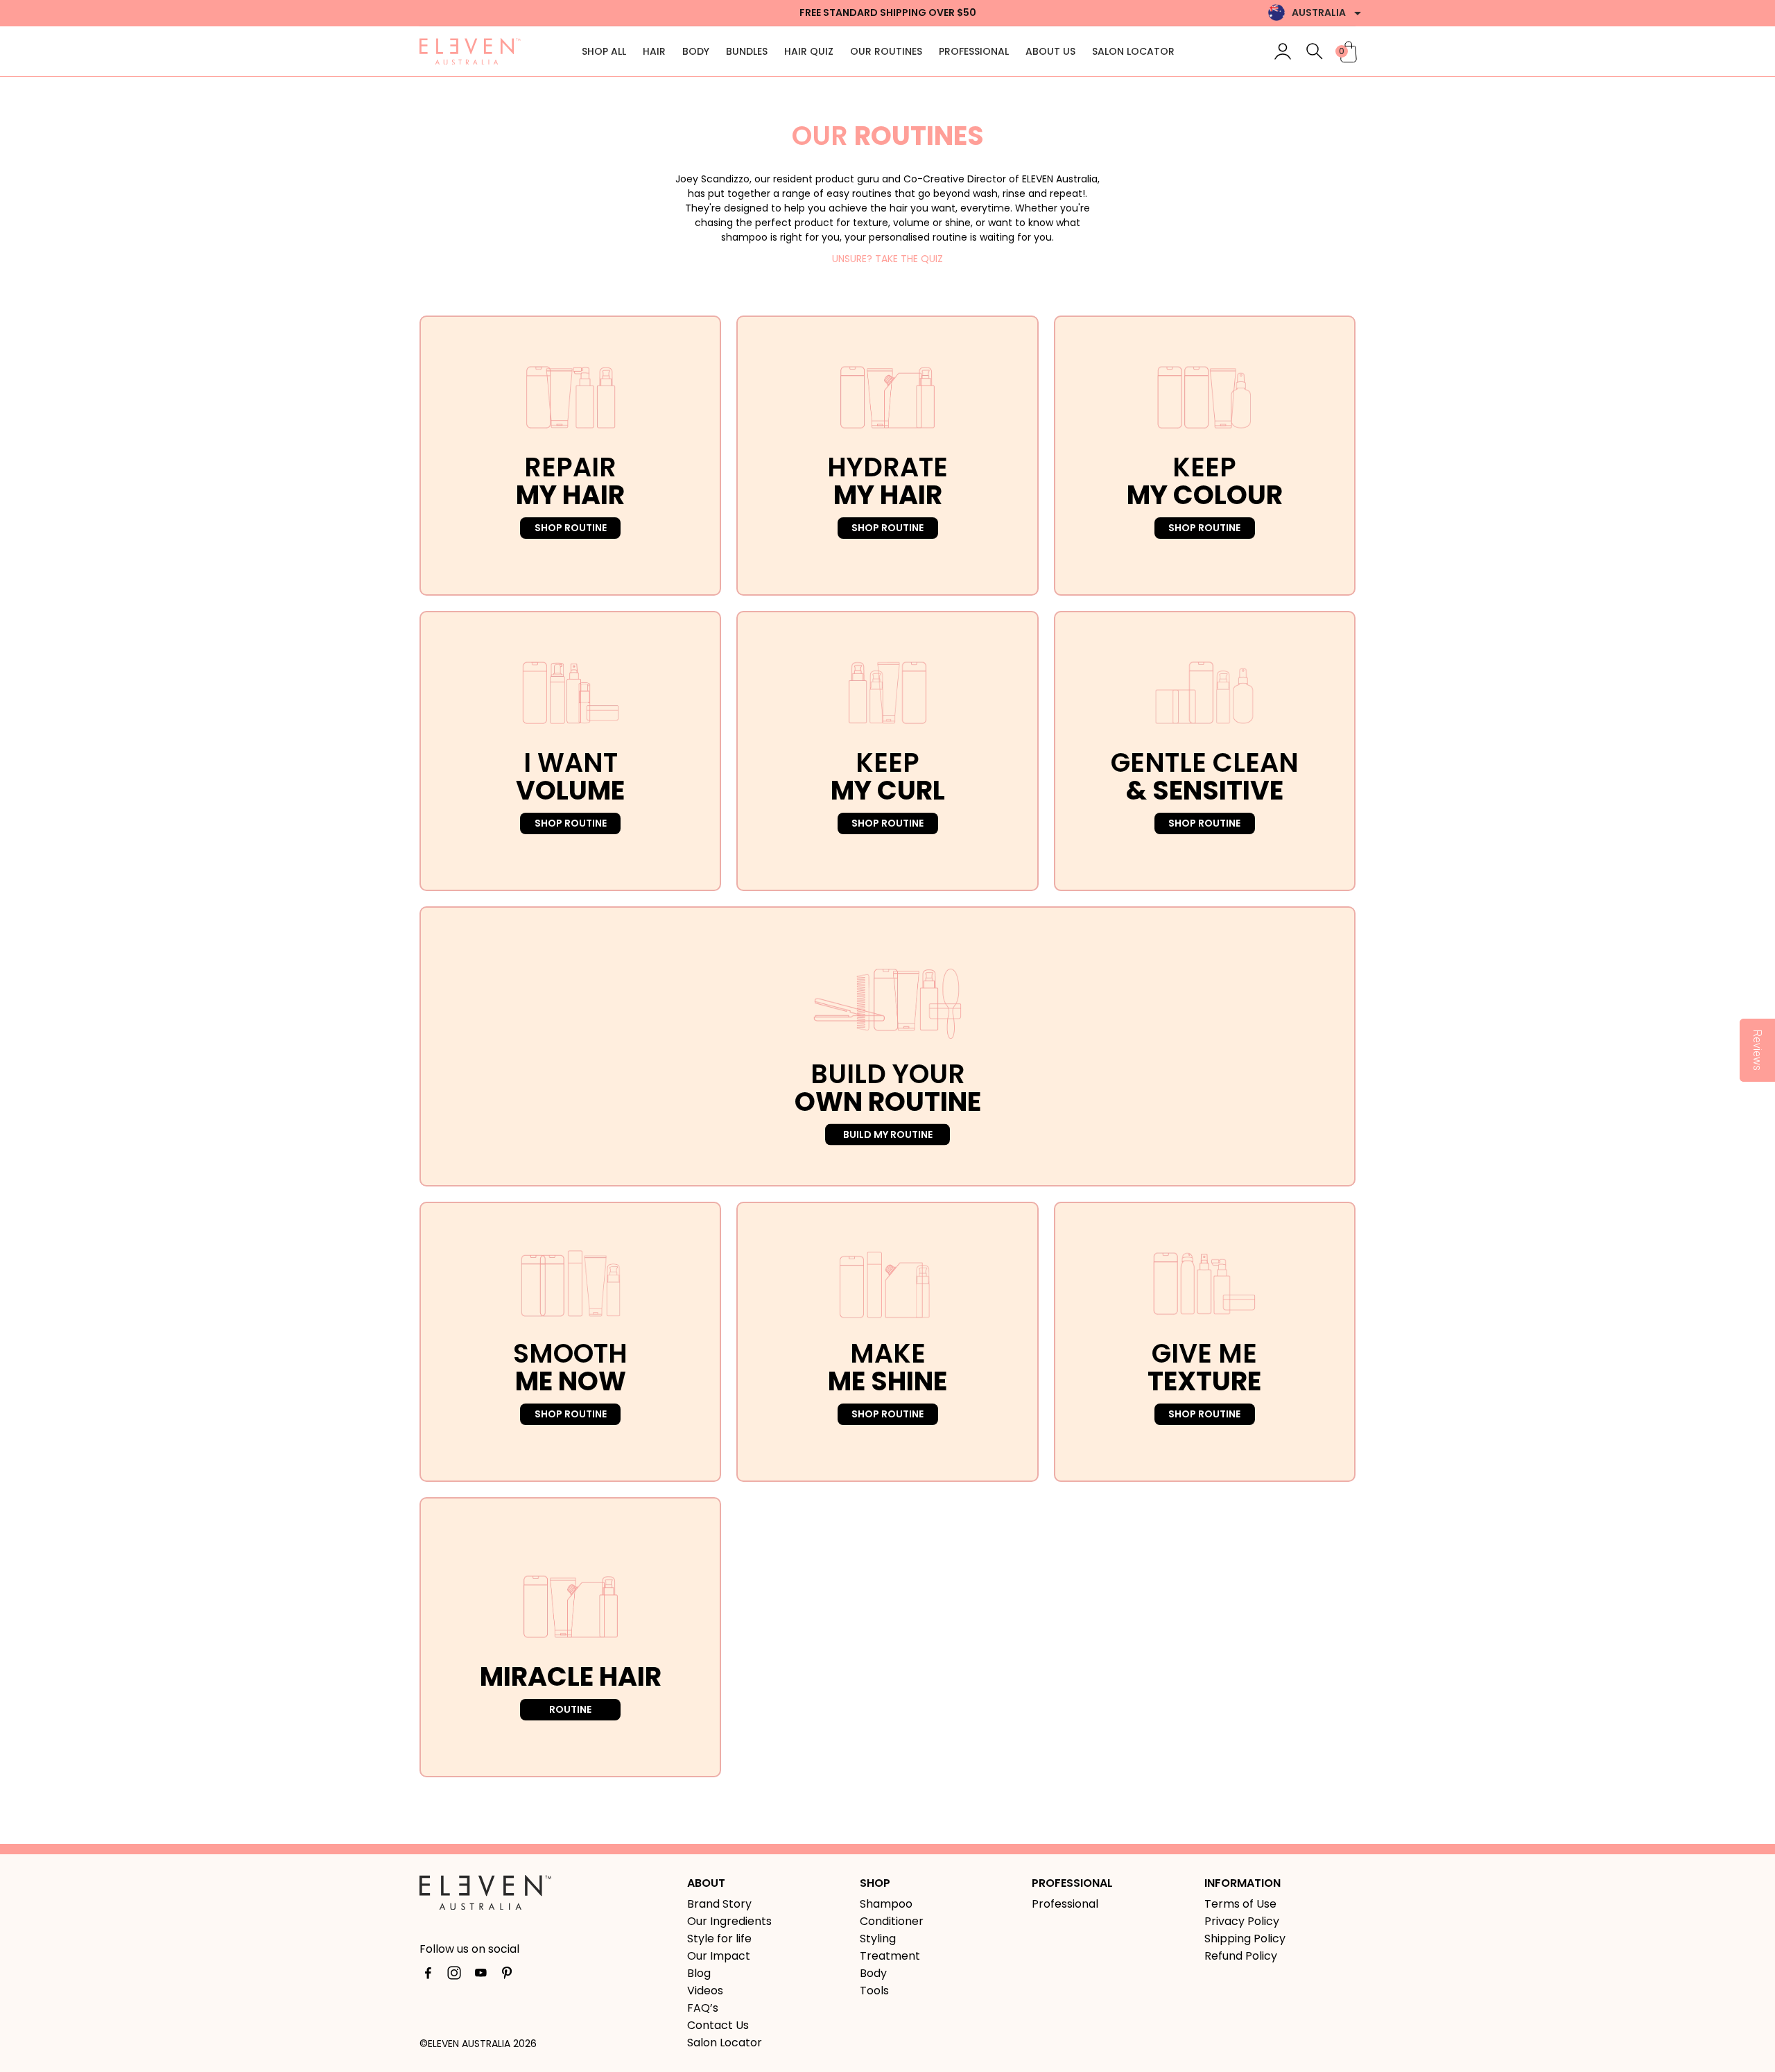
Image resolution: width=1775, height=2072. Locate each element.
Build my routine (888, 1134)
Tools (874, 1991)
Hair (654, 51)
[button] (1315, 51)
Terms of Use (1240, 1904)
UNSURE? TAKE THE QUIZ (887, 259)
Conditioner (892, 1921)
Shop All (604, 51)
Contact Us (718, 2025)
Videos (705, 1991)
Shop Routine (571, 528)
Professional (974, 51)
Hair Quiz (809, 51)
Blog (699, 1973)
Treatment (890, 1956)
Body (696, 51)
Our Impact (719, 1956)
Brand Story (719, 1904)
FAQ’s (703, 2008)
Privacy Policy (1242, 1921)
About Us (1050, 51)
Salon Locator (725, 2043)
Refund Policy (1241, 1956)
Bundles (747, 51)
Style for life (719, 1939)
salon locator (1133, 51)
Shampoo (886, 1904)
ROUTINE (570, 1709)
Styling (878, 1939)
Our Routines (886, 51)
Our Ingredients (729, 1921)
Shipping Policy (1245, 1939)
